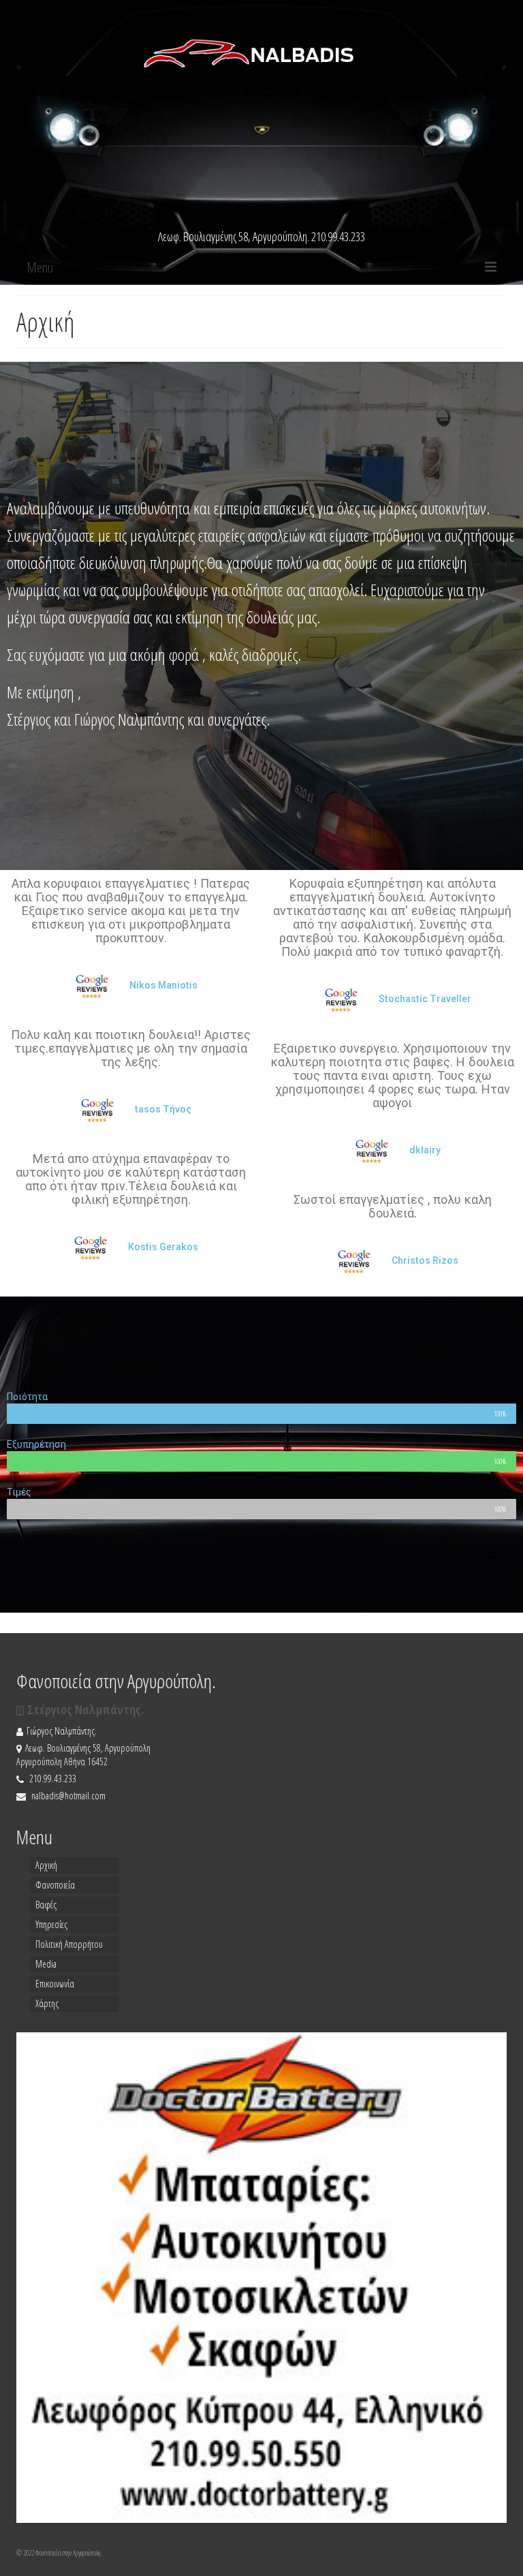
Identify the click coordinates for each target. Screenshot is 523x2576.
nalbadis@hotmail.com (67, 1796)
